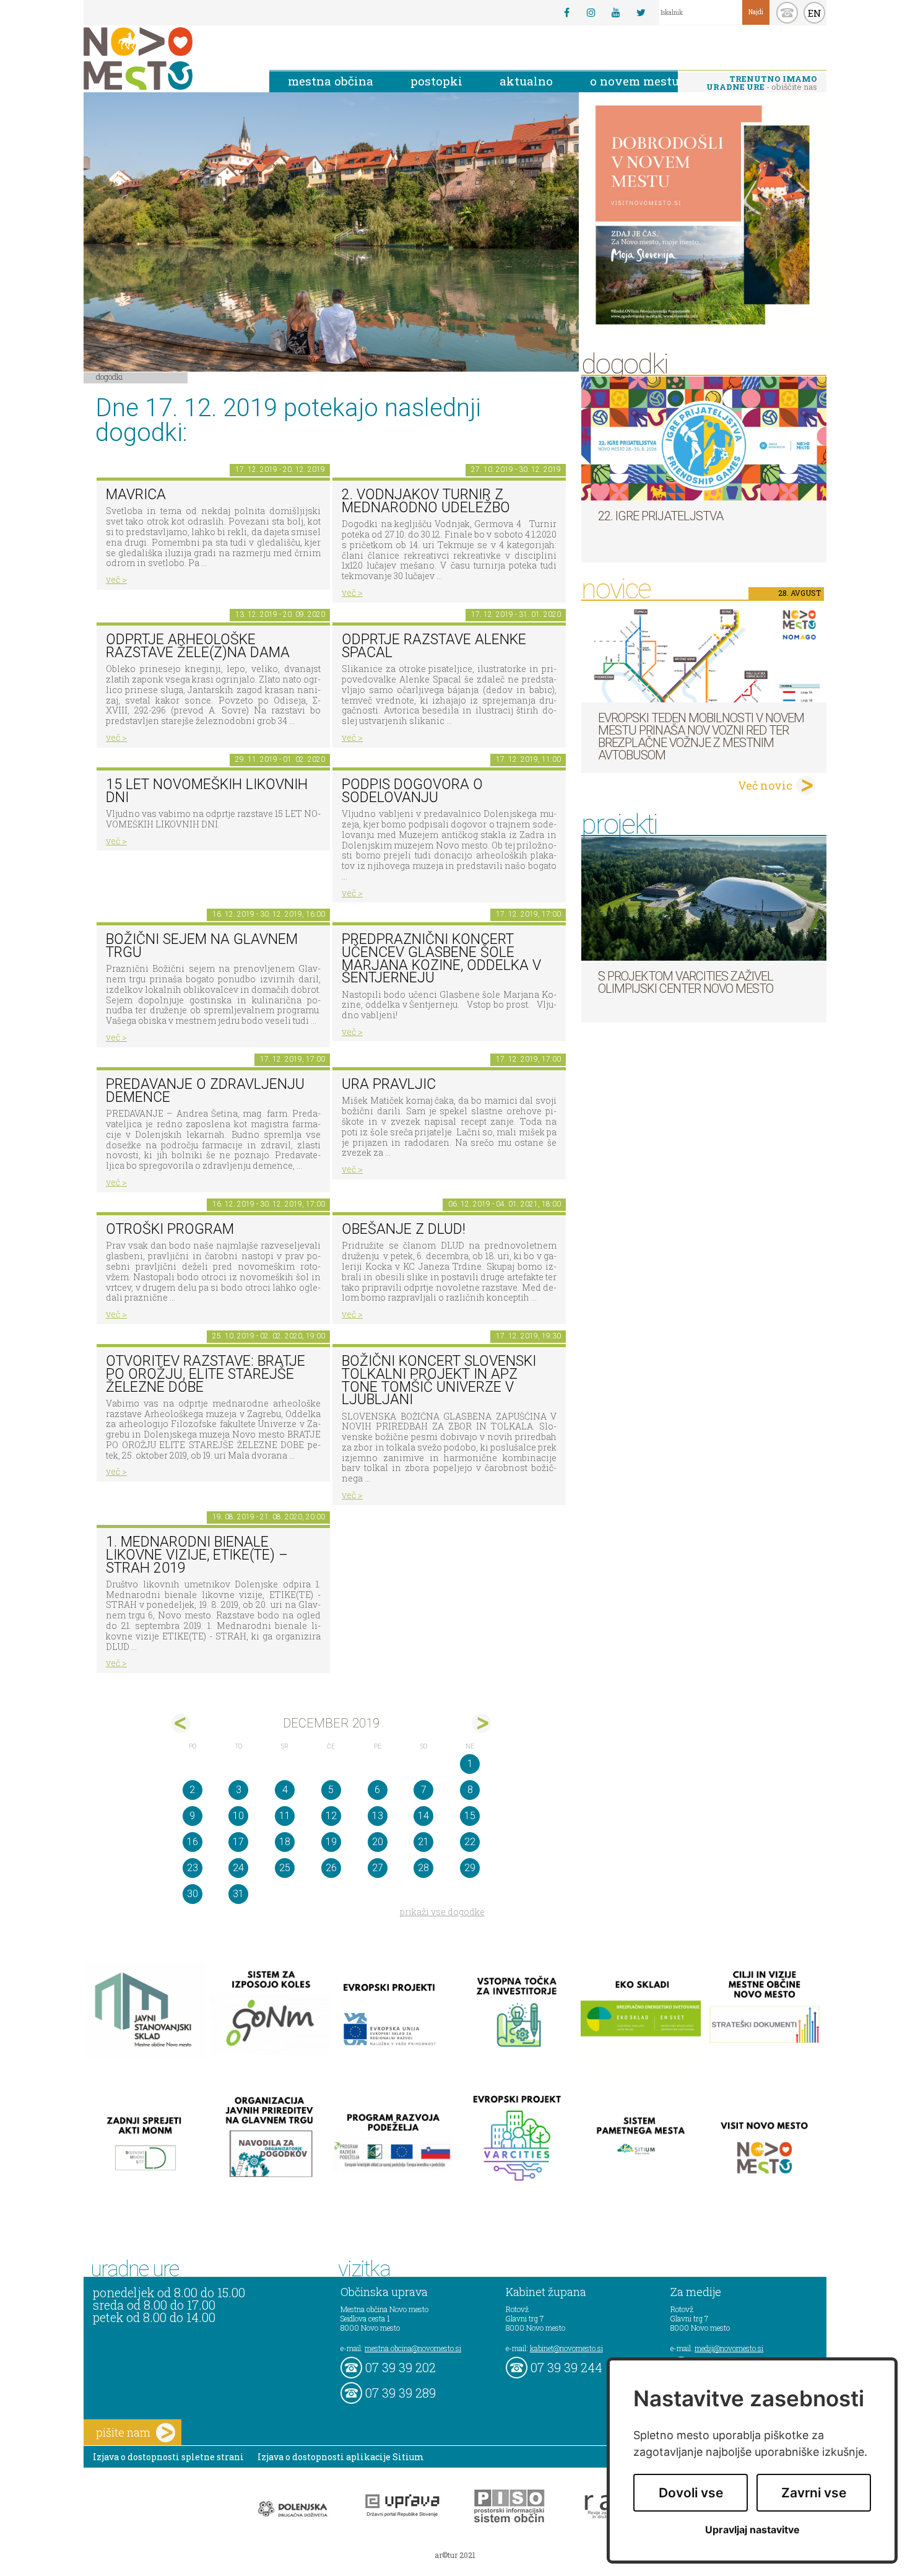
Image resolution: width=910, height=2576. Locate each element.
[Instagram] (591, 12)
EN (815, 13)
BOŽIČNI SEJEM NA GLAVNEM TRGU (202, 946)
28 (423, 1868)
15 (470, 1816)
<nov (181, 1723)
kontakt (787, 13)
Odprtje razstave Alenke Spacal (434, 646)
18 (285, 1842)
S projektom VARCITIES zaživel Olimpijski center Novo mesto (686, 982)
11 (285, 1816)
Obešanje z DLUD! (404, 1229)
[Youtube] (616, 12)
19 (331, 1842)
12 (331, 1816)
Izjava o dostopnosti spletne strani (168, 2457)
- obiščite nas (762, 83)
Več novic (765, 785)
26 (331, 1868)
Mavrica (136, 495)
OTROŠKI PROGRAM (170, 1229)
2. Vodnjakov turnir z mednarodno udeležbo (426, 501)
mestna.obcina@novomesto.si (413, 2348)
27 (378, 1868)
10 (238, 1816)
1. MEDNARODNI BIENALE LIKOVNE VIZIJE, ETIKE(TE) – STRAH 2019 (197, 1555)
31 (238, 1894)
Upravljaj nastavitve (752, 2530)
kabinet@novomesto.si (566, 2348)
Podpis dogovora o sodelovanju (412, 791)
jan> (481, 1723)
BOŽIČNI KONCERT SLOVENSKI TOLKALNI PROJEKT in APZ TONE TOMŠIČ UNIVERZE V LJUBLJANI (439, 1380)
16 (193, 1842)
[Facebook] (566, 12)
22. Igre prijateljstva (661, 516)
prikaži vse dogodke (442, 1912)
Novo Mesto (167, 59)
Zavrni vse (814, 2493)
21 (423, 1842)
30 (193, 1894)
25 (285, 1868)
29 (470, 1868)
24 (238, 1868)
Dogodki (110, 377)
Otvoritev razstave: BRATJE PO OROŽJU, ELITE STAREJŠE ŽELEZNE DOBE (206, 1374)
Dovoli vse (691, 2493)
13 (378, 1816)
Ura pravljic (389, 1084)
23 (193, 1868)
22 (470, 1842)
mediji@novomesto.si (729, 2348)
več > (116, 579)
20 (378, 1842)
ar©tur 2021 (455, 2555)
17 (238, 1842)
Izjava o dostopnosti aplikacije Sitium (341, 2457)
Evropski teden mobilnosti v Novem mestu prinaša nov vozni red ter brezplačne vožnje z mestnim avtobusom (701, 736)
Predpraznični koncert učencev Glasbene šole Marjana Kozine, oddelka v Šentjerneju (441, 958)
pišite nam (123, 2432)
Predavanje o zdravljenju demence (205, 1091)
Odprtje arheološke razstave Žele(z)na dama (198, 646)
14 (423, 1816)
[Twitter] (641, 12)
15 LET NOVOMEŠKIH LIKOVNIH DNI (207, 791)
